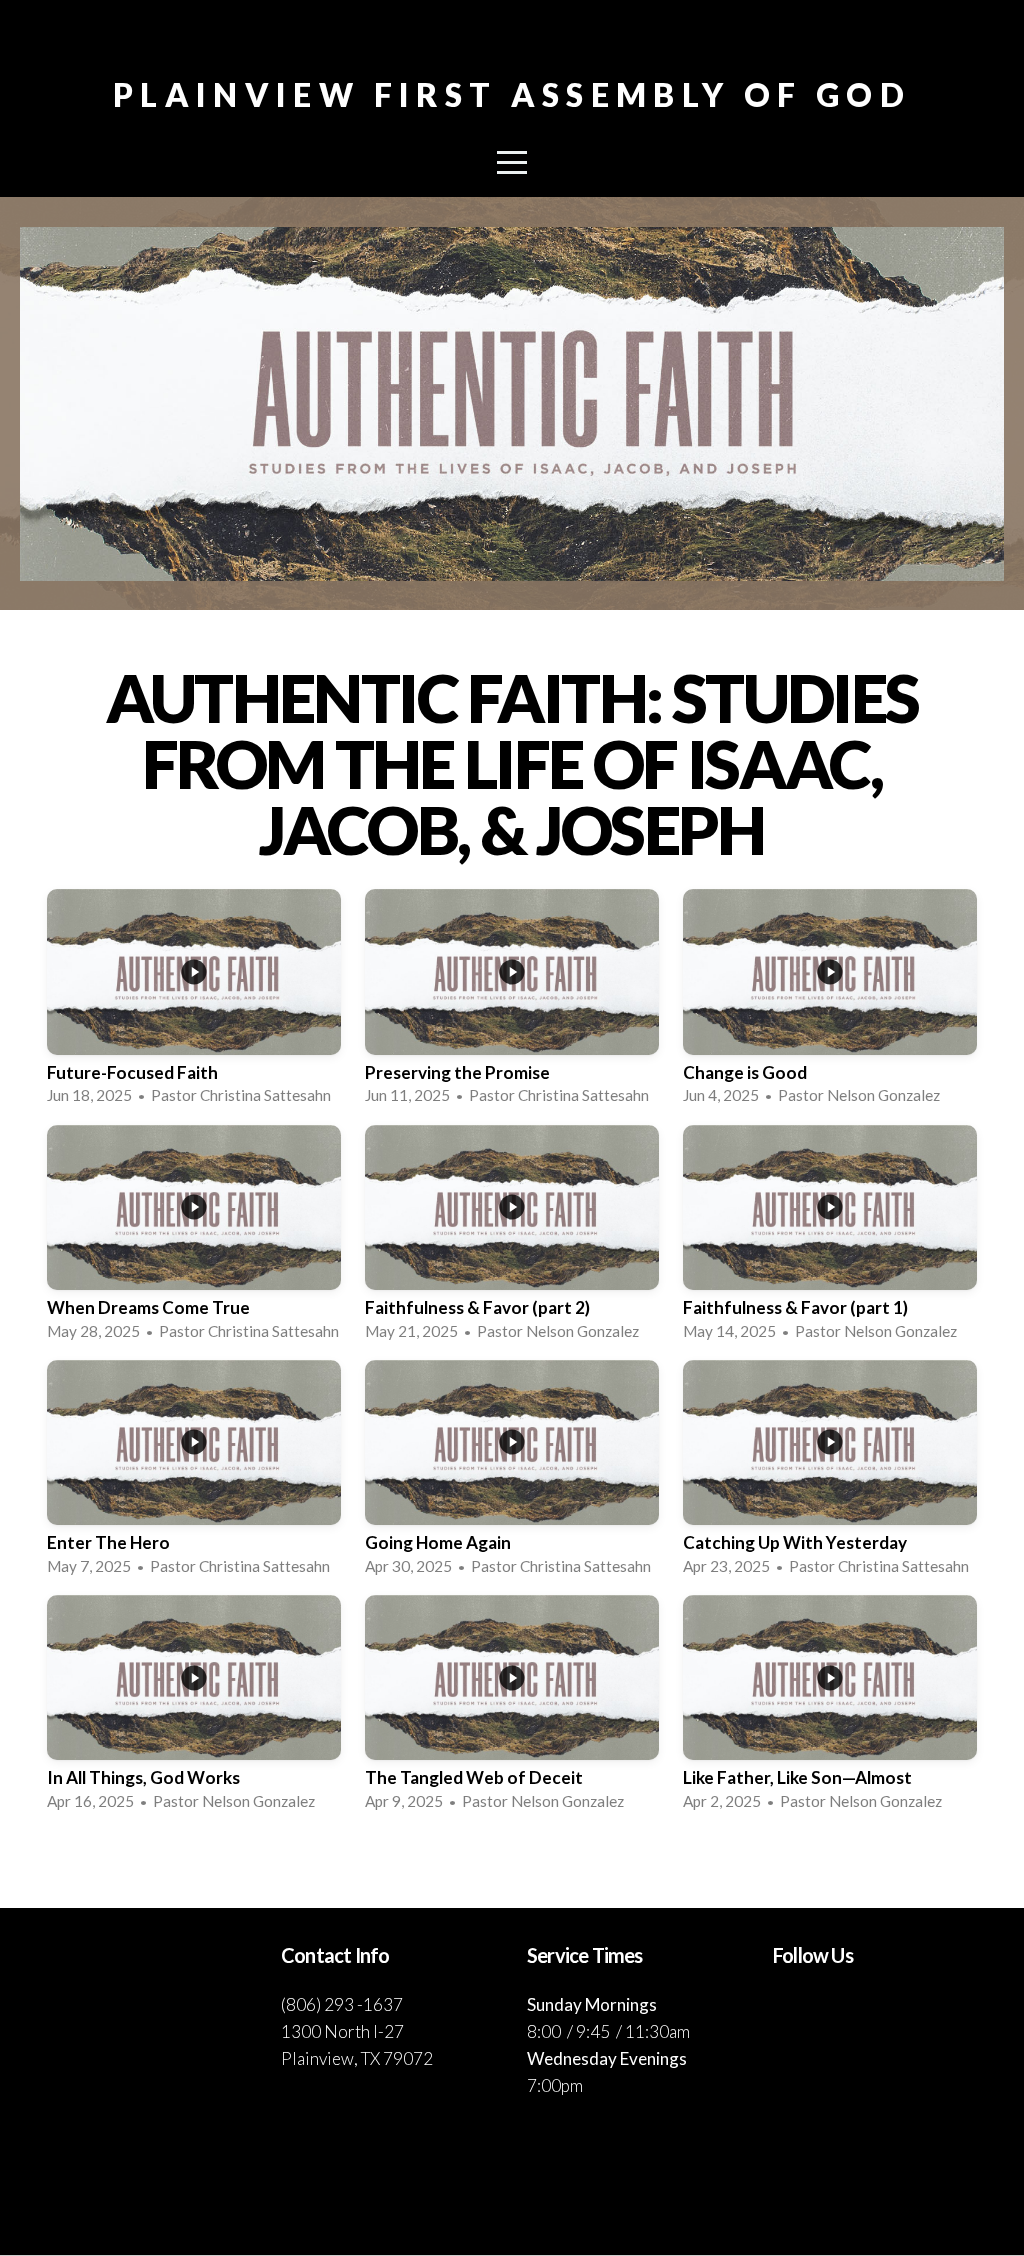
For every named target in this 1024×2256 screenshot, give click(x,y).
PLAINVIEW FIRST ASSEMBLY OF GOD (512, 94)
